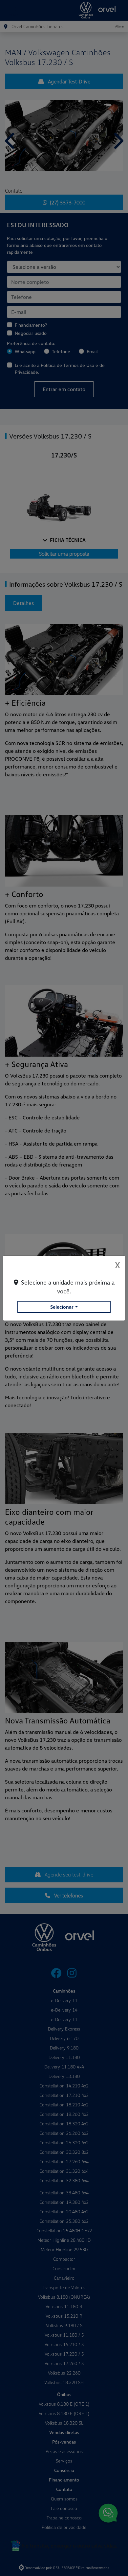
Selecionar (62, 1307)
